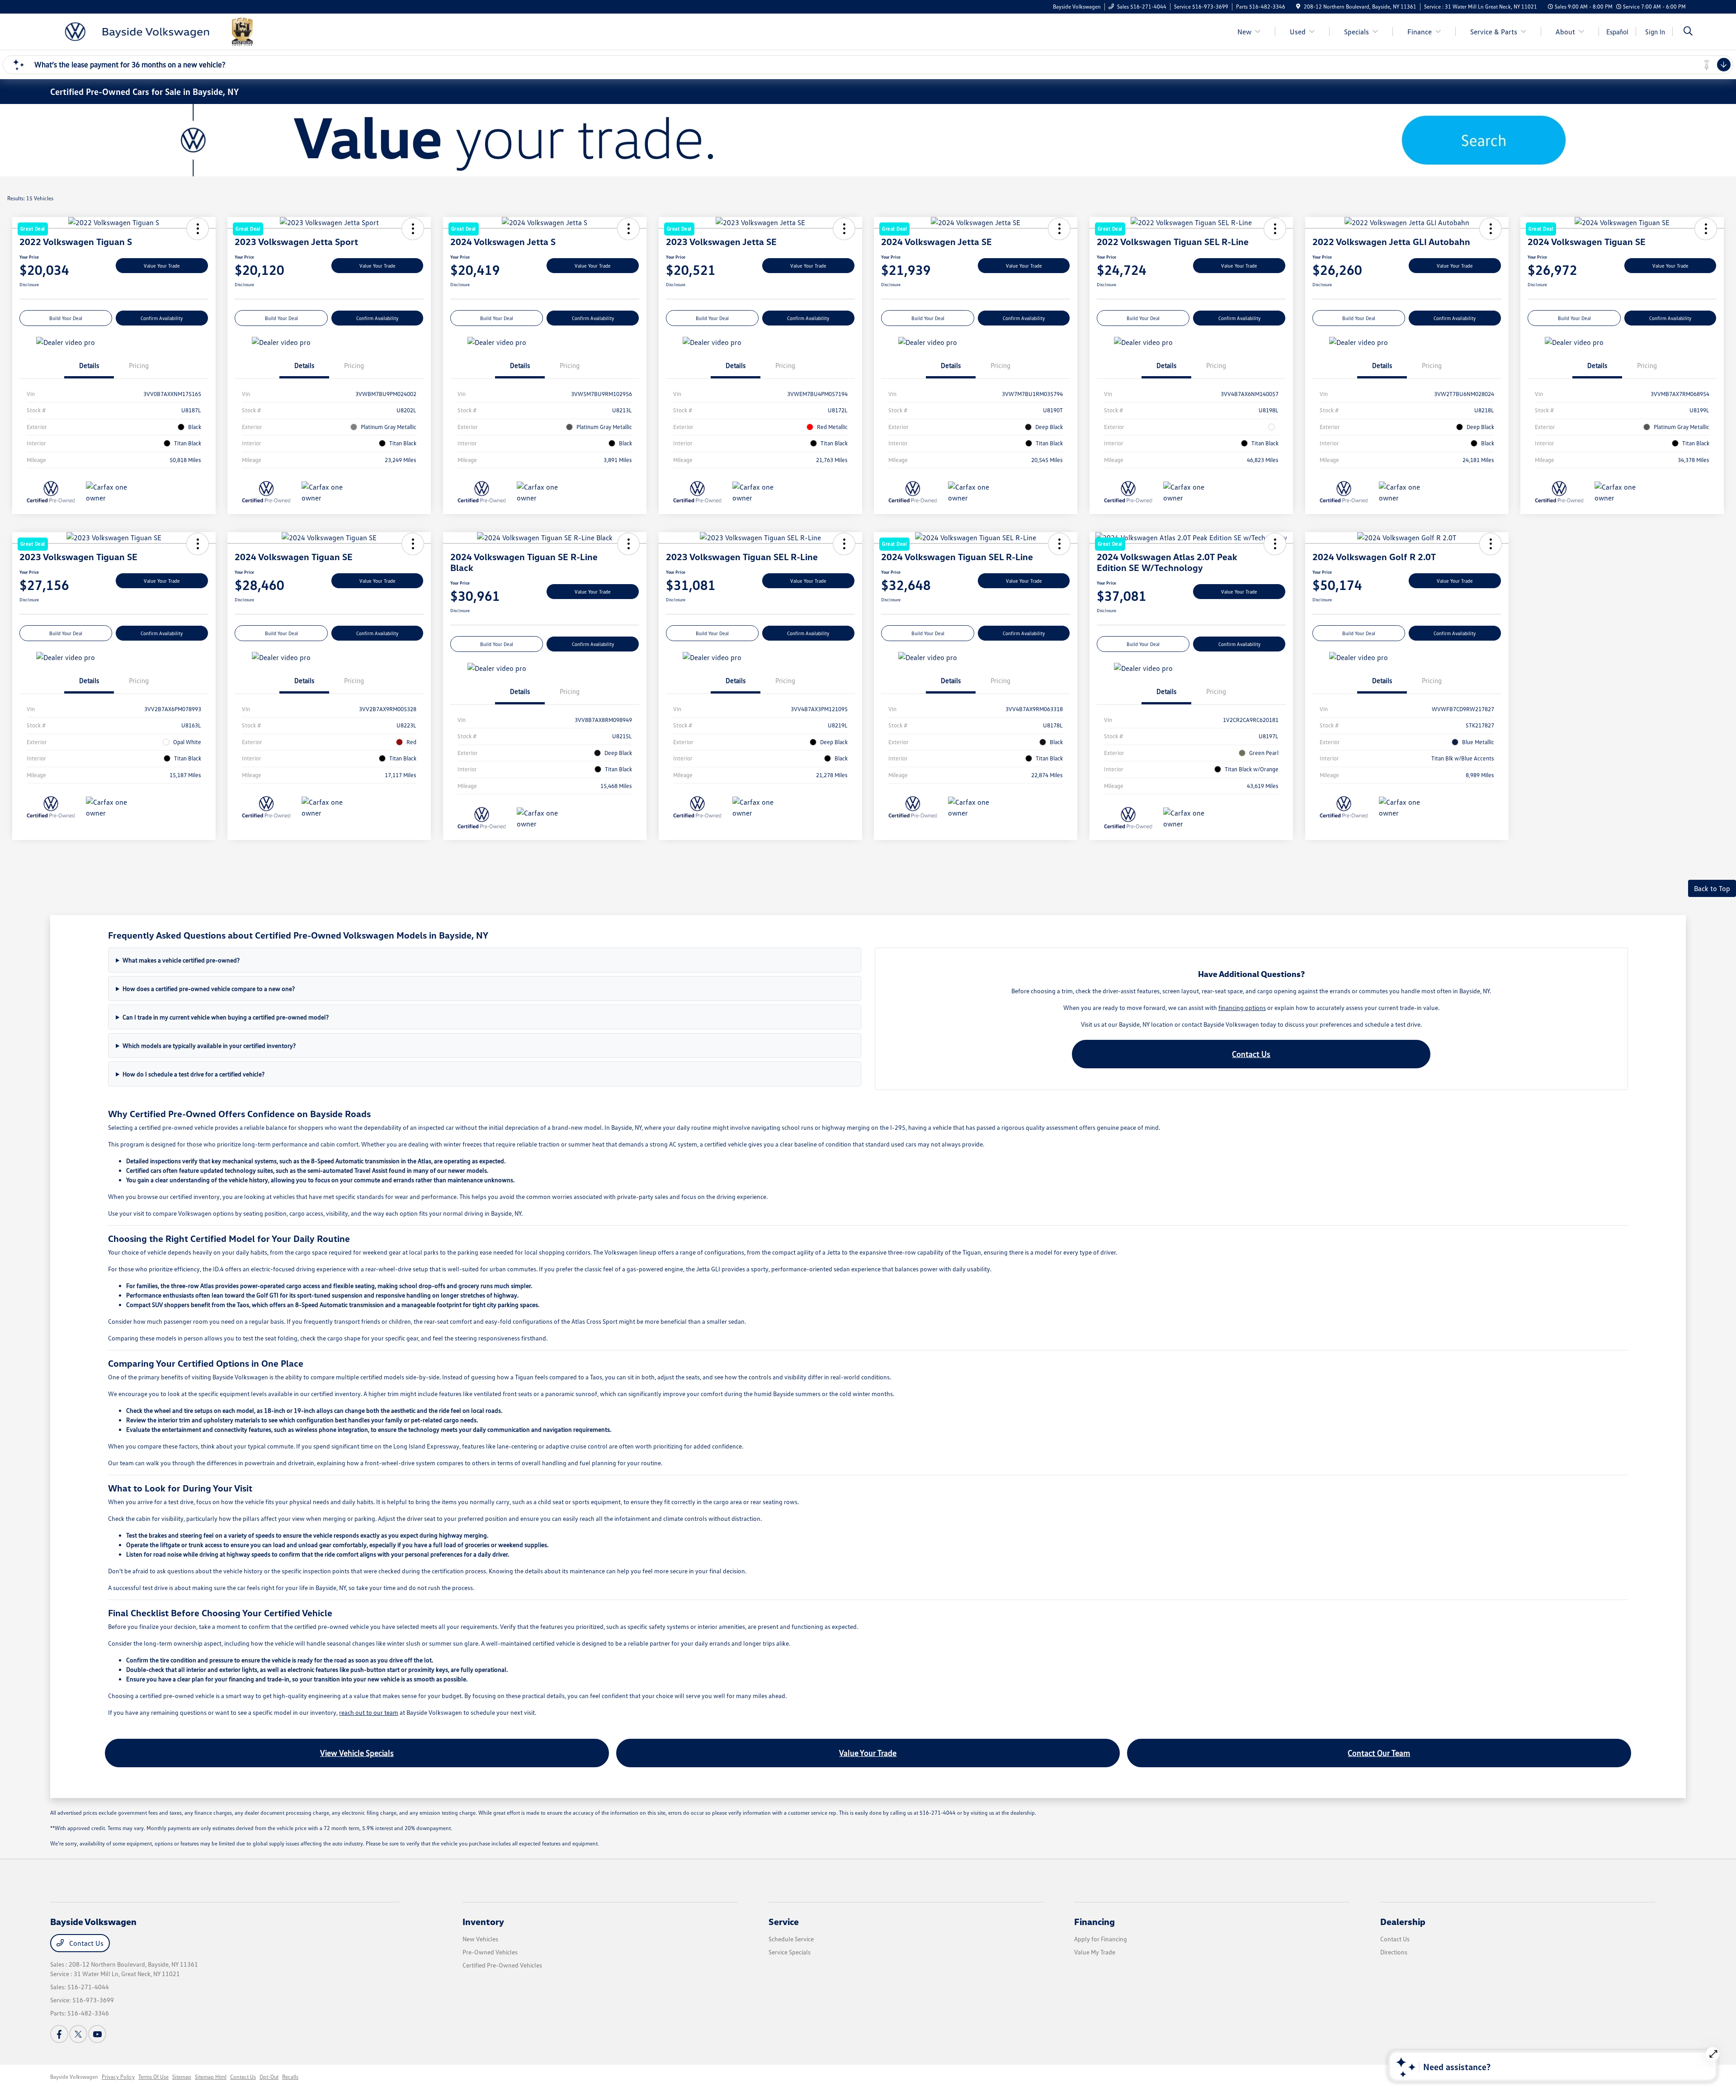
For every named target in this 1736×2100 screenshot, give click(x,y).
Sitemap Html (211, 2077)
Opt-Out (269, 2077)
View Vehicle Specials (357, 1753)
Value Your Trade (162, 266)
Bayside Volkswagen (74, 2077)
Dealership (1403, 1921)
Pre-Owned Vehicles (490, 1952)
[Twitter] (78, 2034)
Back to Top (1712, 888)
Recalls (290, 2077)
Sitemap (182, 2077)
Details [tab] (89, 365)
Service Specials (790, 1952)
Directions (1394, 1952)
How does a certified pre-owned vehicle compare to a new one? (209, 989)
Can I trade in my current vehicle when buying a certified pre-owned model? (226, 1017)
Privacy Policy (118, 2077)
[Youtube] (97, 2034)
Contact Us (1251, 1054)
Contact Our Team (1379, 1753)
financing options (1242, 1008)
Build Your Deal (66, 318)
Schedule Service (791, 1939)
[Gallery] (868, 140)
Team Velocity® (1574, 2078)
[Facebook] (59, 2034)
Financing (1094, 1921)
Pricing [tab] (139, 365)
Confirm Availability (162, 318)
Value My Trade (1095, 1952)
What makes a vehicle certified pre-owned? (181, 960)
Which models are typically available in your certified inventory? (209, 1045)
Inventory (483, 1921)
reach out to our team (369, 1712)
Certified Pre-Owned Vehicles (502, 1965)
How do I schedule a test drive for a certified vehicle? (193, 1074)
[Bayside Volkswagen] (158, 31)
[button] (1491, 229)
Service (784, 1921)
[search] (1688, 32)
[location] (1298, 7)
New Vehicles (480, 1939)
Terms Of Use (153, 2077)
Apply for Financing (1101, 1939)
